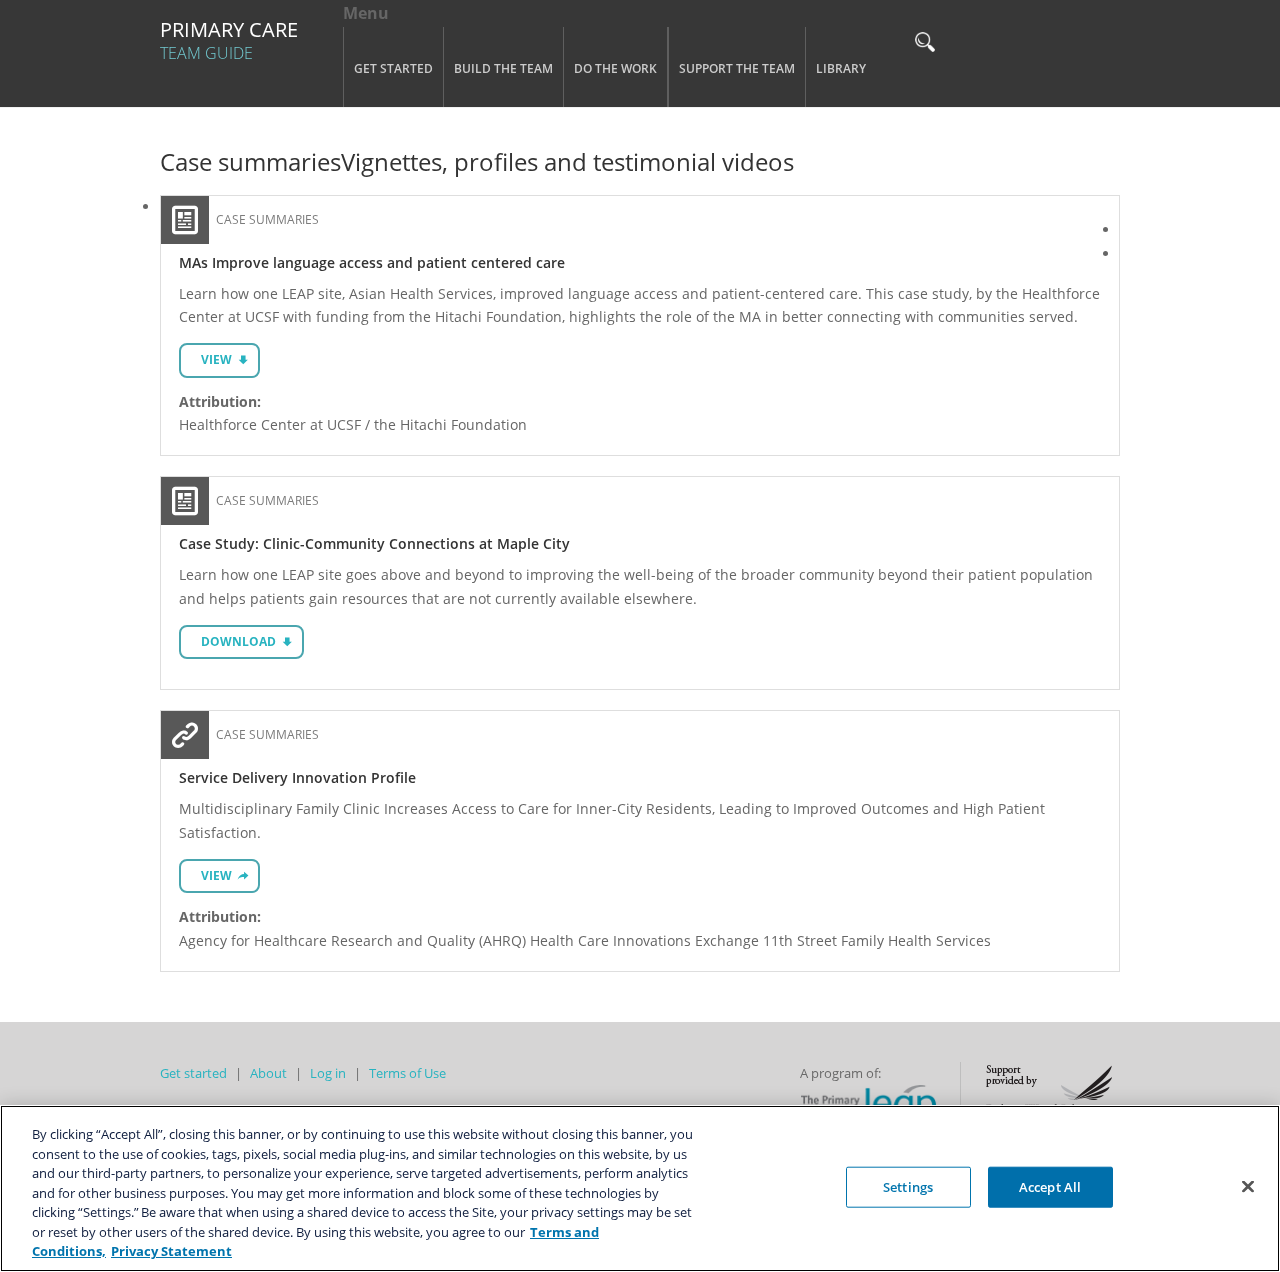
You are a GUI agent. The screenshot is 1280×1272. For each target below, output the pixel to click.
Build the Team (503, 68)
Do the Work (615, 68)
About (268, 1073)
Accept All (1050, 1186)
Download (238, 641)
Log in (328, 1073)
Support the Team (737, 68)
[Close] (1248, 1186)
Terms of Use (407, 1073)
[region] (640, 1188)
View (216, 359)
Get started (193, 1073)
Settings (908, 1186)
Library (841, 68)
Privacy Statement (171, 1251)
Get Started (393, 68)
